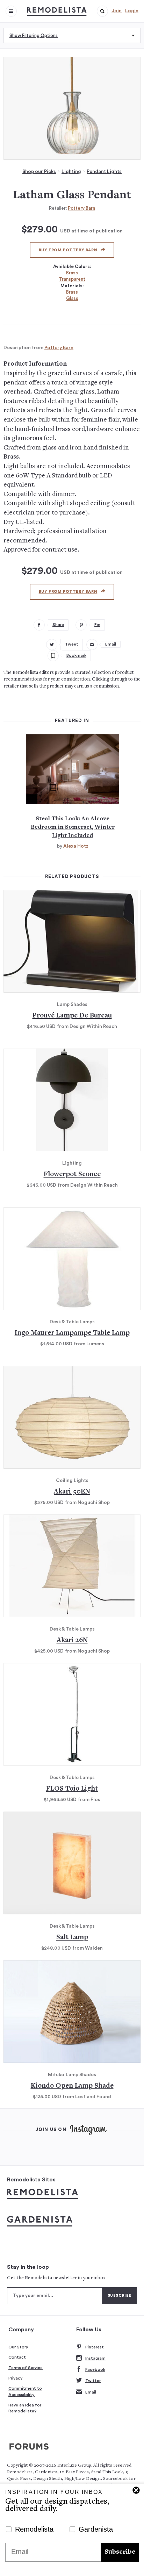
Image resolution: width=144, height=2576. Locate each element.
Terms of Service (26, 2368)
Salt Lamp (72, 1938)
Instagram (95, 2358)
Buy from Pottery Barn (68, 250)
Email (91, 2392)
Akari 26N (72, 1640)
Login (132, 11)
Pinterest (95, 2347)
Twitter (93, 2381)
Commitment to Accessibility (25, 2391)
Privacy (16, 2378)
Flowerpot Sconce (72, 1175)
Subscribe (120, 2552)
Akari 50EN (72, 1492)
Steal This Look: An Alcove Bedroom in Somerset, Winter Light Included (73, 827)
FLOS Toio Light (72, 1789)
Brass (72, 273)
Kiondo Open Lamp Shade (72, 2086)
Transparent (72, 279)
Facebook (95, 2369)
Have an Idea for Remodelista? (25, 2408)
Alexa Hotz (76, 846)
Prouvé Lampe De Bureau (72, 1016)
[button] (102, 11)
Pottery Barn (81, 208)
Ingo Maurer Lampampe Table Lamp (72, 1333)
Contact (17, 2357)
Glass (72, 298)
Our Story (18, 2347)
